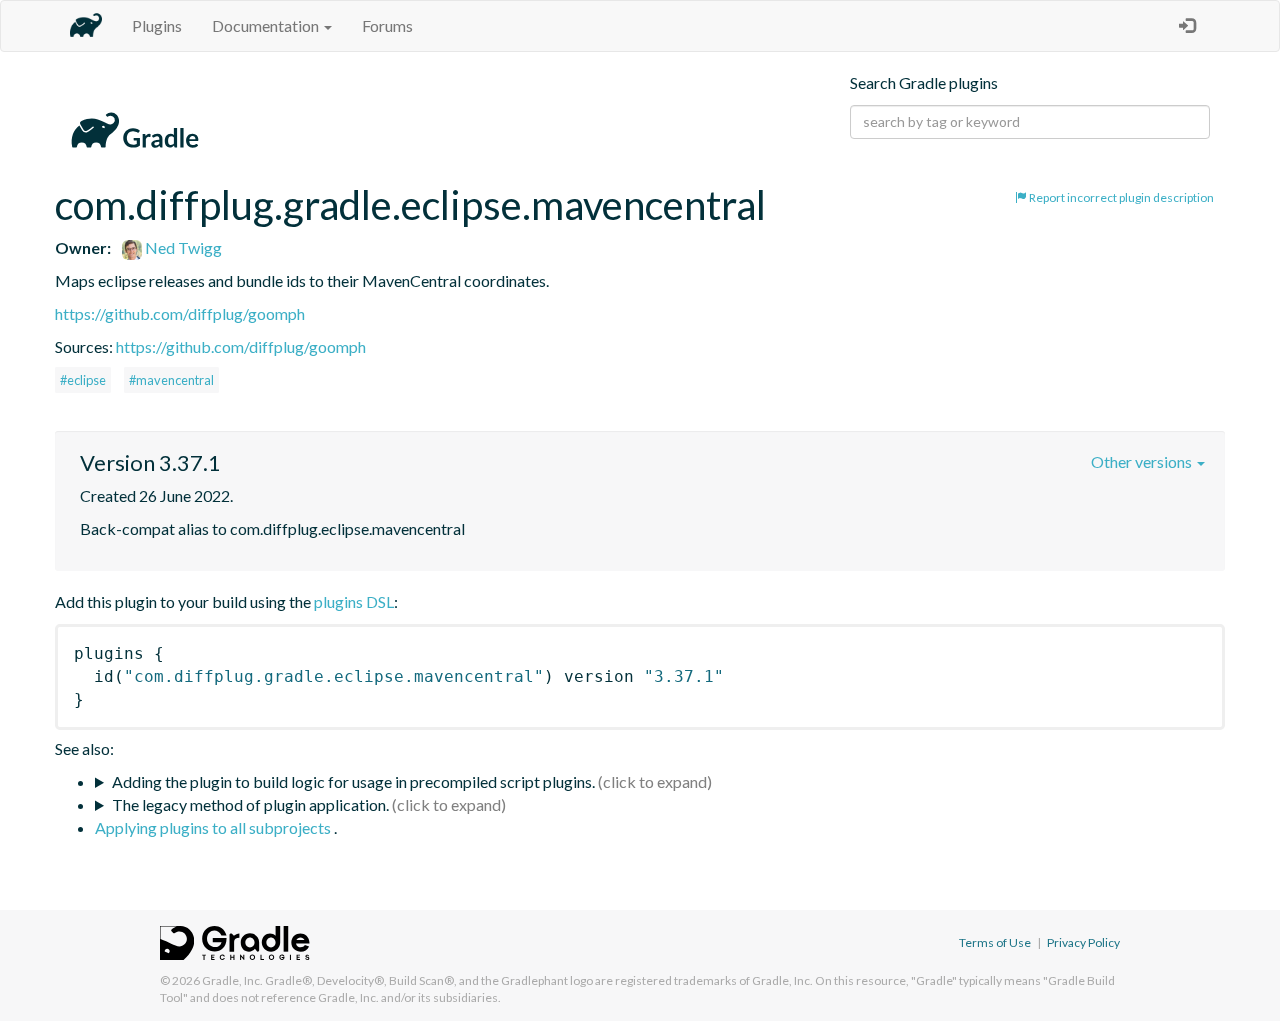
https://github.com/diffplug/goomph (180, 313)
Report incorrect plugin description (1120, 197)
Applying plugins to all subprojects (214, 827)
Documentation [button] (267, 25)
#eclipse (83, 380)
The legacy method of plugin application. (250, 804)
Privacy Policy (1083, 942)
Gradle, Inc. (232, 980)
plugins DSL (354, 601)
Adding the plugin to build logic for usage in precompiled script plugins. (353, 781)
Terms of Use (995, 942)
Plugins (157, 25)
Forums (387, 25)
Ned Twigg (182, 247)
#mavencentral (171, 380)
